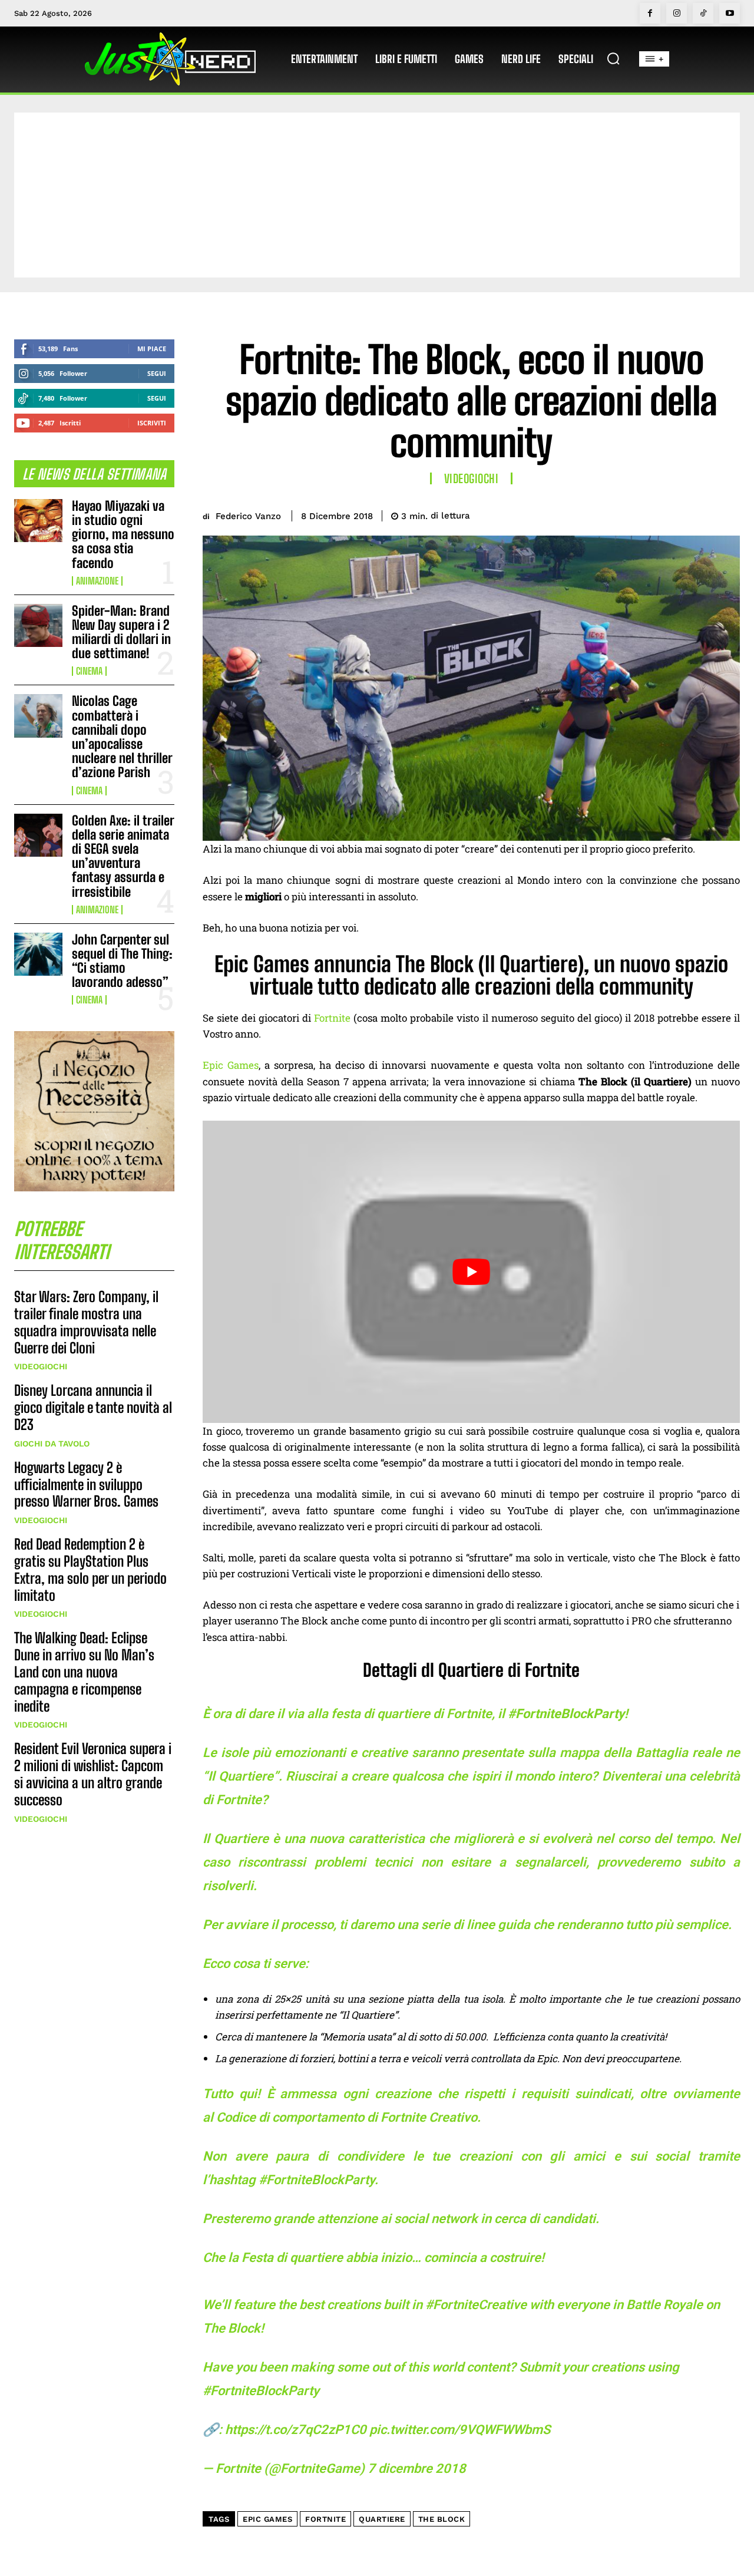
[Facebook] (650, 13)
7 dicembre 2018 (417, 2468)
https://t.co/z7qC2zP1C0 (296, 2430)
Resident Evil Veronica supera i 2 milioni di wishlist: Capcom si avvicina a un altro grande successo (93, 1774)
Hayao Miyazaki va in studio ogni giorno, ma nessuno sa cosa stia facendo (123, 534)
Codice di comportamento (290, 2117)
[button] (613, 58)
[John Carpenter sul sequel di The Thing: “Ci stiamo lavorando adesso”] (38, 954)
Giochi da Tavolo (52, 1444)
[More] (727, 514)
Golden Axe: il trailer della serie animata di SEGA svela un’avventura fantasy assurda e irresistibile (123, 856)
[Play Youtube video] (471, 1272)
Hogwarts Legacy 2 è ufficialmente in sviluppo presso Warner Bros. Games (86, 1484)
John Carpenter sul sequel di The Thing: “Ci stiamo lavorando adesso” (122, 961)
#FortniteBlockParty (261, 2391)
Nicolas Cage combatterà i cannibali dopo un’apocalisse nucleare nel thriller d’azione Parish (122, 737)
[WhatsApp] (700, 514)
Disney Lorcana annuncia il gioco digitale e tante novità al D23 (93, 1407)
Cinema (89, 671)
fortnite (325, 2519)
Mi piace (152, 349)
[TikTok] (703, 13)
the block (442, 2519)
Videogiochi (41, 1366)
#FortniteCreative (476, 2305)
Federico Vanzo (248, 516)
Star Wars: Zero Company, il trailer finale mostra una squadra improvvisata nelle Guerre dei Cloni (86, 1322)
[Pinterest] (673, 514)
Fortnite (332, 1018)
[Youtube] (730, 13)
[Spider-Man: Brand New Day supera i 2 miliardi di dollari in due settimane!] (38, 625)
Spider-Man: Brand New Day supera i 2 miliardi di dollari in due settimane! (121, 632)
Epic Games (231, 1065)
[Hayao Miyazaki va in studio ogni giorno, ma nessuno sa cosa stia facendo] (38, 521)
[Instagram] (677, 13)
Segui (157, 373)
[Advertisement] (377, 195)
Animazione (97, 581)
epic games (267, 2519)
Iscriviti (152, 423)
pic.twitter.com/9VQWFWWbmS (460, 2430)
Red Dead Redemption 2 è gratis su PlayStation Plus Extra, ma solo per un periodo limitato (90, 1569)
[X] (646, 514)
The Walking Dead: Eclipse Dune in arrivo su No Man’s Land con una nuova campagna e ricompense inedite (84, 1672)
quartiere (382, 2519)
